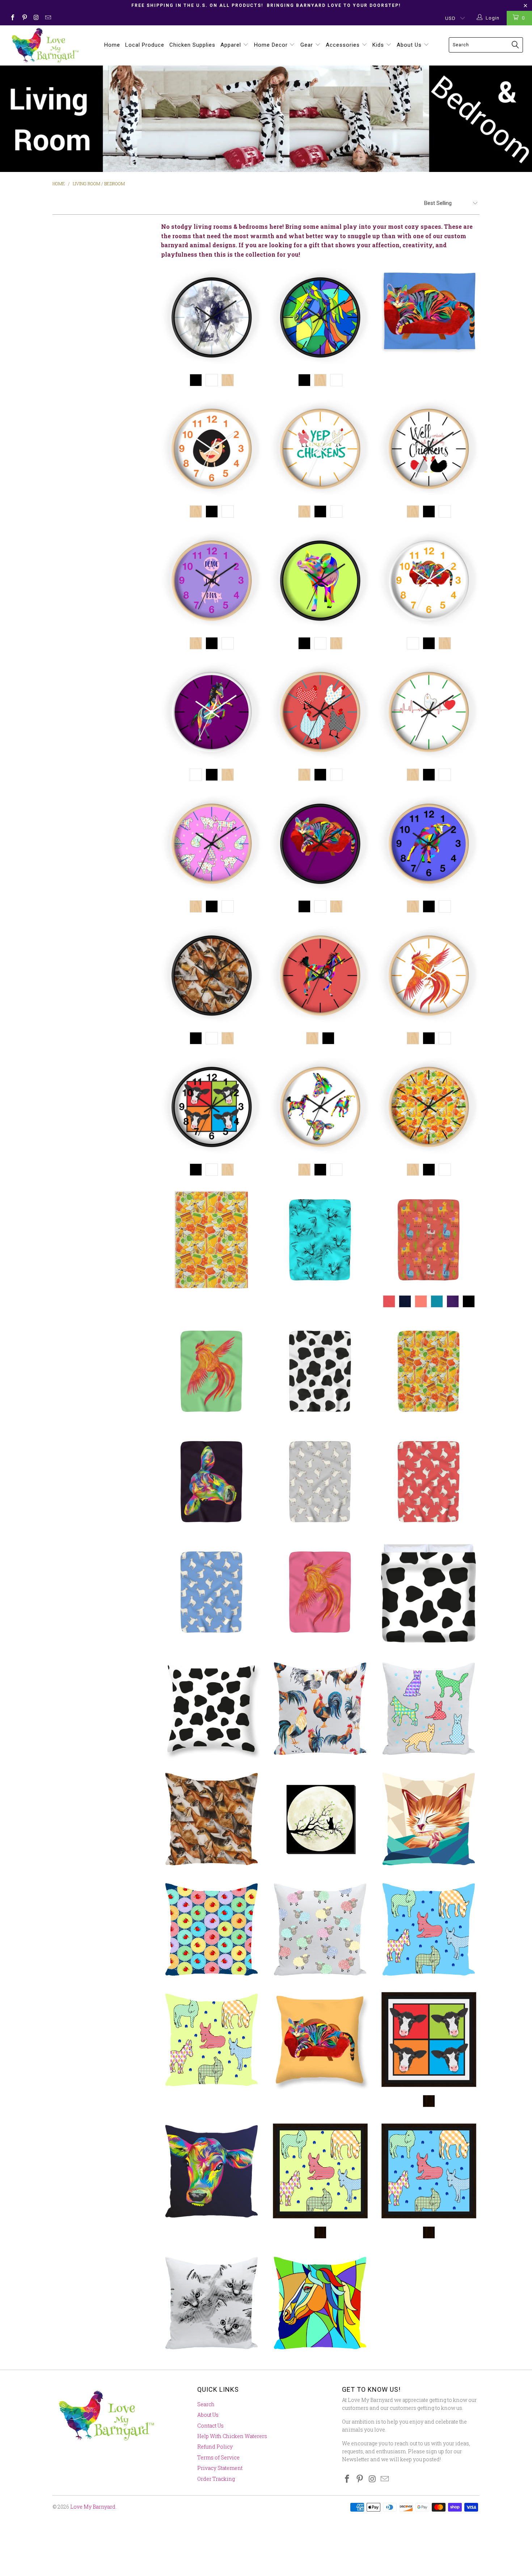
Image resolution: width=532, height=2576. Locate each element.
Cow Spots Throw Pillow (212, 1708)
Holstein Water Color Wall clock (212, 319)
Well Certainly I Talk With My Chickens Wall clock (429, 450)
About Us (410, 45)
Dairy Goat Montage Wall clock (212, 977)
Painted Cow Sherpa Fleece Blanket (212, 1482)
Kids (379, 45)
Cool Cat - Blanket (429, 312)
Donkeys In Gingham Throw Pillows (429, 1929)
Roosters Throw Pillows (320, 1708)
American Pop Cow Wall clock (212, 1108)
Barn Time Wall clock (320, 1108)
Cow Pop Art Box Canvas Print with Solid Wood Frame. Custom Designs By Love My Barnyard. (429, 2040)
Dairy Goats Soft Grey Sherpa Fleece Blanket (320, 1482)
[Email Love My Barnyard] (47, 18)
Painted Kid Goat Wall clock (429, 845)
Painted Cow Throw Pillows (212, 2171)
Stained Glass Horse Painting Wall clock (320, 319)
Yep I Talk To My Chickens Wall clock (320, 450)
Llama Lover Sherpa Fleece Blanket (429, 1240)
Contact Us (210, 2426)
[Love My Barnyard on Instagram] (36, 18)
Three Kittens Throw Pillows (212, 2303)
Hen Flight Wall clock (429, 977)
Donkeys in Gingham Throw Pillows (212, 2040)
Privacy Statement (220, 2468)
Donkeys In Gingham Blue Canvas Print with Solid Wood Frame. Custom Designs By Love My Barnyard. (429, 2171)
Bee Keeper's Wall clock (429, 1108)
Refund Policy (215, 2447)
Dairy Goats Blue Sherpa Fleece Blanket (212, 1592)
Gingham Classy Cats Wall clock (212, 845)
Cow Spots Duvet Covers (429, 1595)
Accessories (344, 45)
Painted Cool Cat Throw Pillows (320, 2040)
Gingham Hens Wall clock (320, 713)
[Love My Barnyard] (46, 45)
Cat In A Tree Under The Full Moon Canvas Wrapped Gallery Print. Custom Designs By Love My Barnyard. (320, 1819)
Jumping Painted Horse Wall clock (212, 713)
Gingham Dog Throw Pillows (429, 1708)
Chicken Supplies (192, 45)
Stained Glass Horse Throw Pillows (320, 2303)
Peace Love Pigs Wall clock (212, 582)
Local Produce (145, 45)
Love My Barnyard (93, 2507)
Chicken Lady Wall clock (212, 450)
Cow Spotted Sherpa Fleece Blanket (320, 1371)
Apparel (232, 45)
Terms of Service (218, 2457)
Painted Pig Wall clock (320, 582)
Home (112, 45)
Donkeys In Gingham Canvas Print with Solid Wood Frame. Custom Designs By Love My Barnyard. (320, 2171)
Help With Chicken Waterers (232, 2436)
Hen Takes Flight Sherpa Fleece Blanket (212, 1371)
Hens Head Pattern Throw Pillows (212, 1929)
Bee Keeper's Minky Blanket (212, 1240)
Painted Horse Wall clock (320, 977)
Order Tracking (216, 2479)
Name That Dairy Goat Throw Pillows (212, 1819)
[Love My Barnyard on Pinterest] (24, 18)
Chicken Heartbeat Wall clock (429, 713)
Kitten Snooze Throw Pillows (429, 1819)
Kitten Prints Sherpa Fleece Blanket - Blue (320, 1240)
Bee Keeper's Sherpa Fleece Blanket (429, 1371)
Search (206, 2404)
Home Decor (272, 45)
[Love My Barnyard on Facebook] (12, 18)
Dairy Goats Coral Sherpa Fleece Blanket (429, 1482)
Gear (308, 45)
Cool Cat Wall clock (429, 582)
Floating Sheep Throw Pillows (320, 1929)
